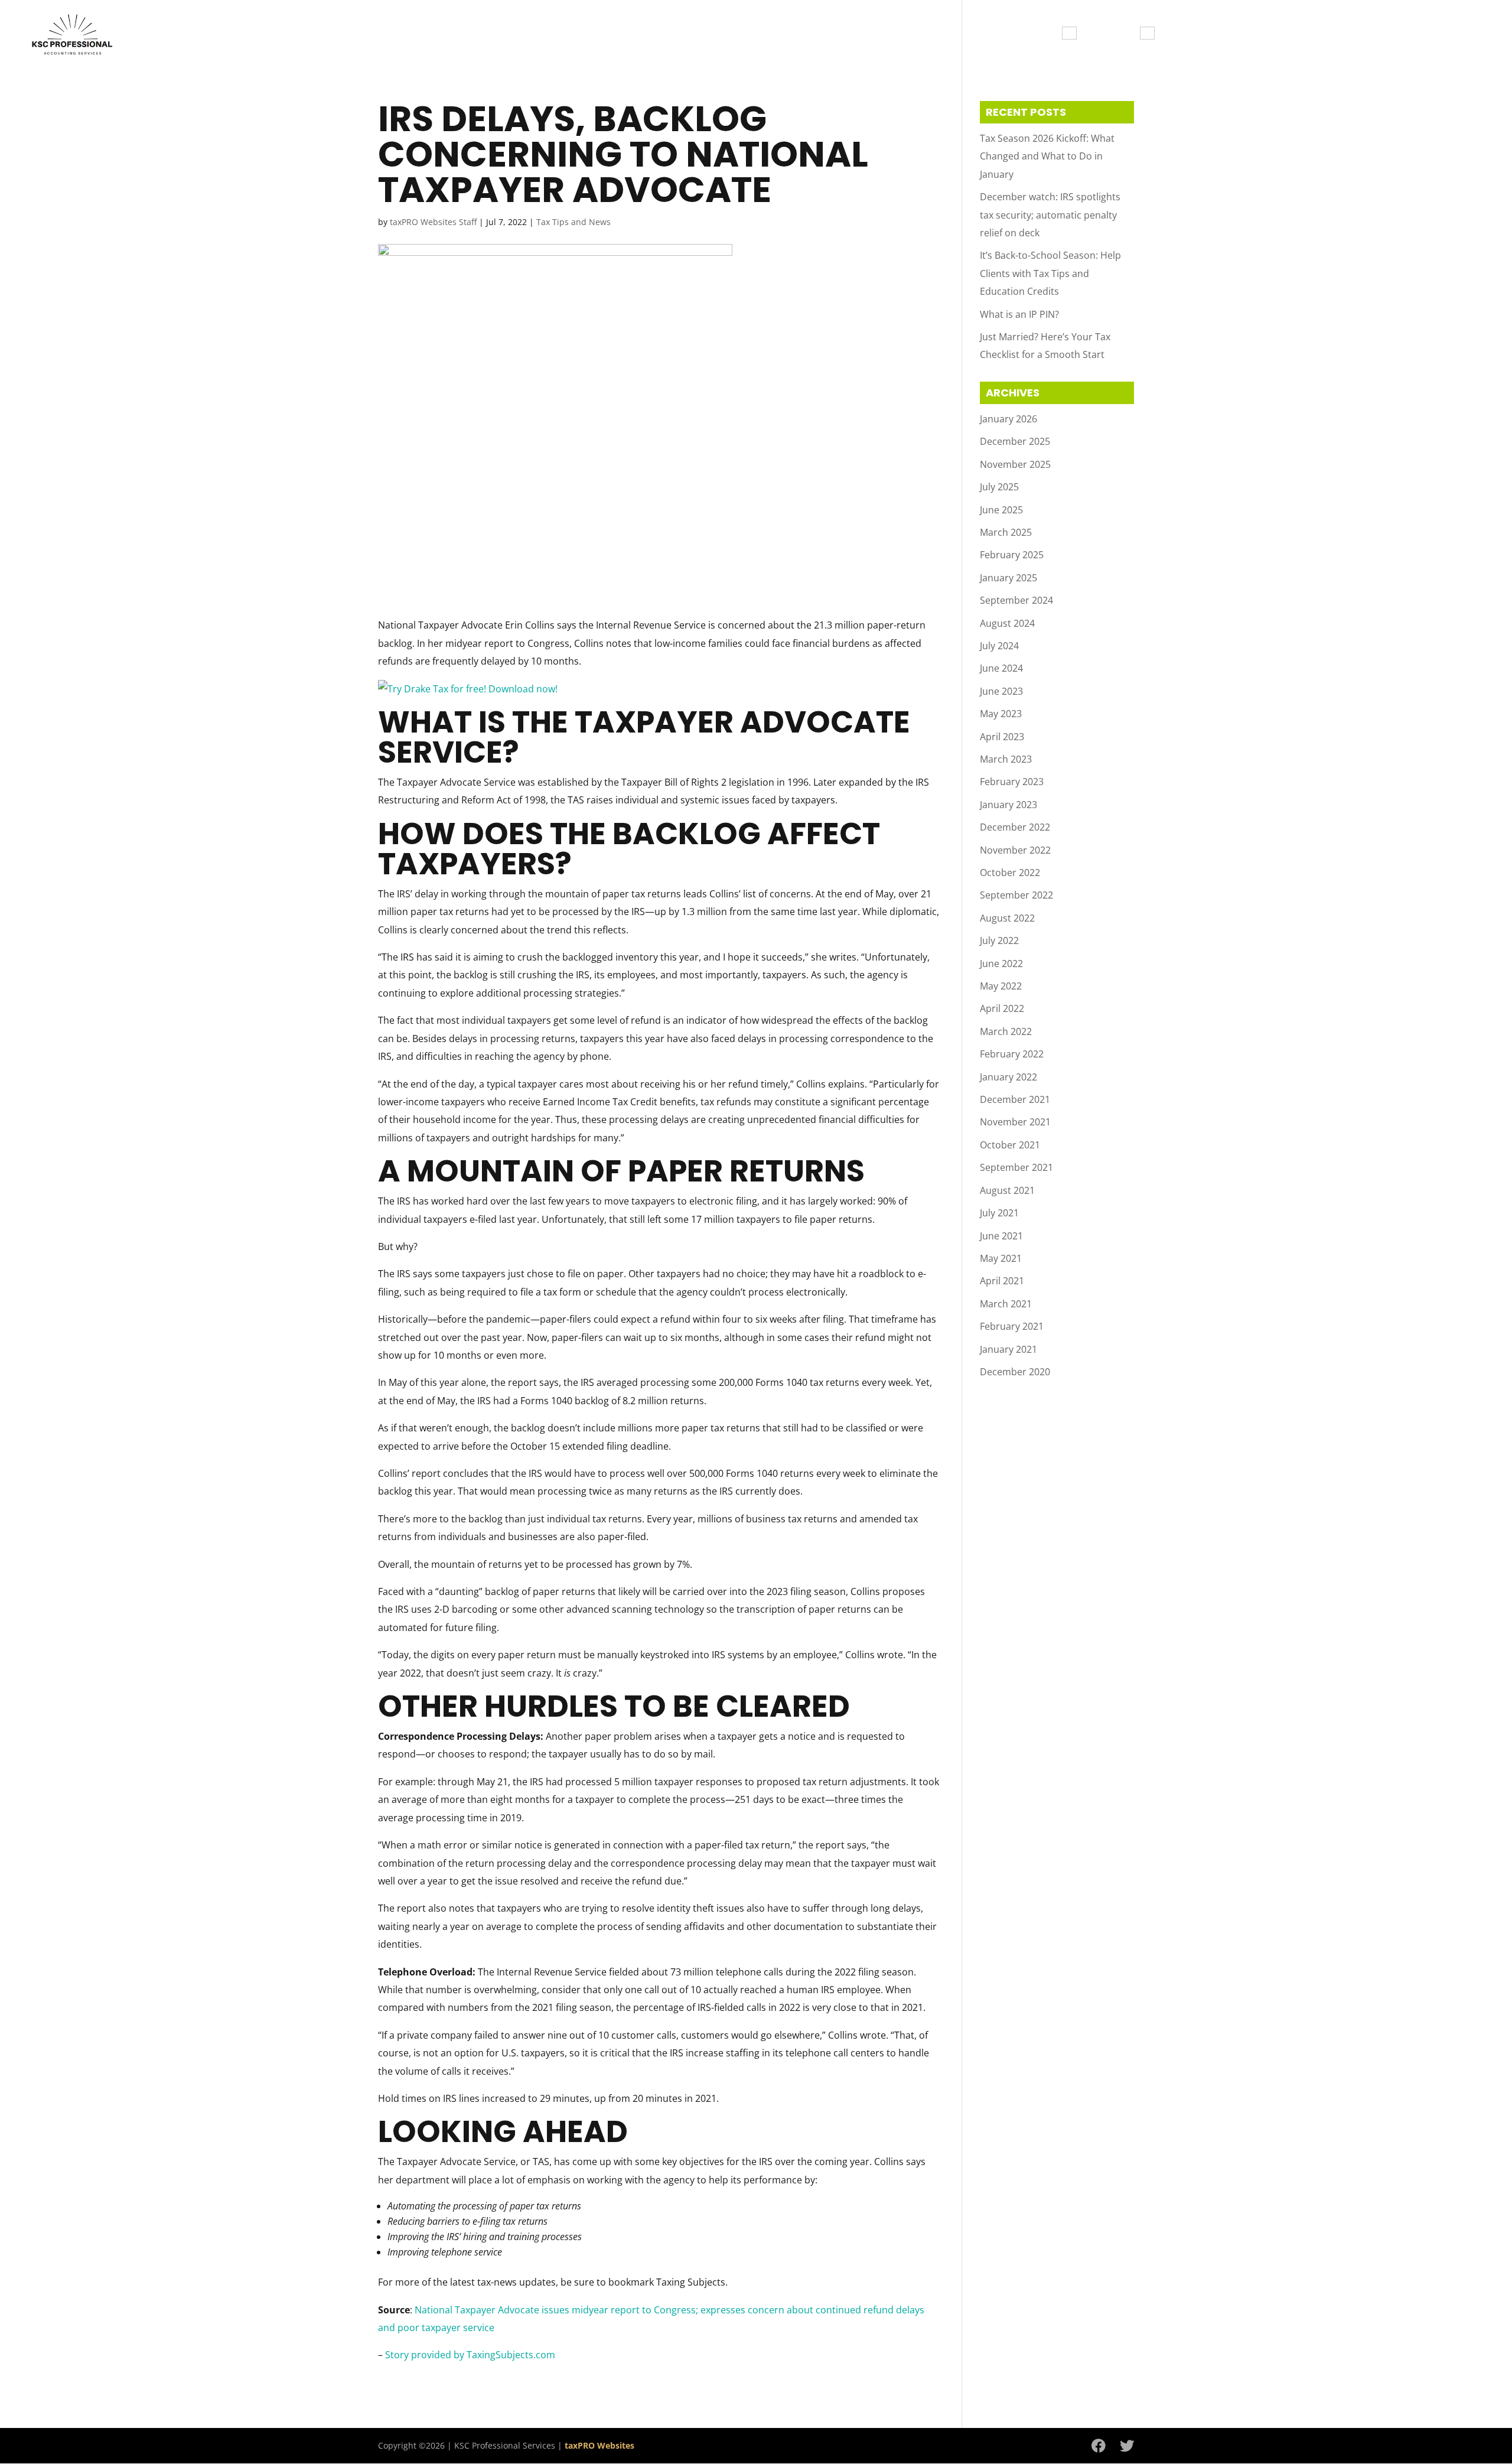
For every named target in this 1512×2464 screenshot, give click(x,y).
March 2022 (1006, 1031)
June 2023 (1001, 691)
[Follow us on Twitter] (1127, 2446)
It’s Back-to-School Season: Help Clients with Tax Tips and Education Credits (1050, 273)
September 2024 (1016, 600)
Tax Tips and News (1446, 34)
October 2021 (1010, 1145)
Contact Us (1195, 34)
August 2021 (1007, 1190)
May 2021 (1001, 1258)
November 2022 (1015, 850)
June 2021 (1001, 1236)
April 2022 (1002, 1008)
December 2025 (1015, 441)
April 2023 (1002, 737)
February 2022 (1012, 1054)
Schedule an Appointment (1317, 34)
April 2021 (1002, 1281)
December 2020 (1015, 1372)
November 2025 (1015, 464)
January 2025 (1008, 578)
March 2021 (1006, 1304)
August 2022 (1007, 918)
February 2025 (1012, 555)
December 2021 (1015, 1099)
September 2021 (1016, 1167)
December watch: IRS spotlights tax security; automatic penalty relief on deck (1050, 215)
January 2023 (1008, 805)
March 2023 (1006, 759)
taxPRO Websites (599, 2445)
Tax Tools (1112, 34)
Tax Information (1015, 34)
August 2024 (1007, 623)
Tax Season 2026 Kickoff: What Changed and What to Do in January (1047, 156)
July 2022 (999, 940)
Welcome (932, 34)
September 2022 (1016, 895)
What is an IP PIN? (1019, 314)
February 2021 (1012, 1326)
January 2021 (1008, 1349)
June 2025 (1001, 510)
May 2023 (1001, 714)
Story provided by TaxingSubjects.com (470, 2355)
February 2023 (1012, 782)
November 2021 (1015, 1122)
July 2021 (999, 1213)
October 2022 (1010, 873)
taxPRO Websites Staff (433, 222)
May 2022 (1001, 986)
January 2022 (1008, 1077)
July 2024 (999, 646)
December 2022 (1015, 827)
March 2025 (1006, 532)
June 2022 (1001, 964)
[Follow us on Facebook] (1099, 2446)
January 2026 (1008, 419)
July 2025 (999, 487)
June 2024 (1001, 668)
